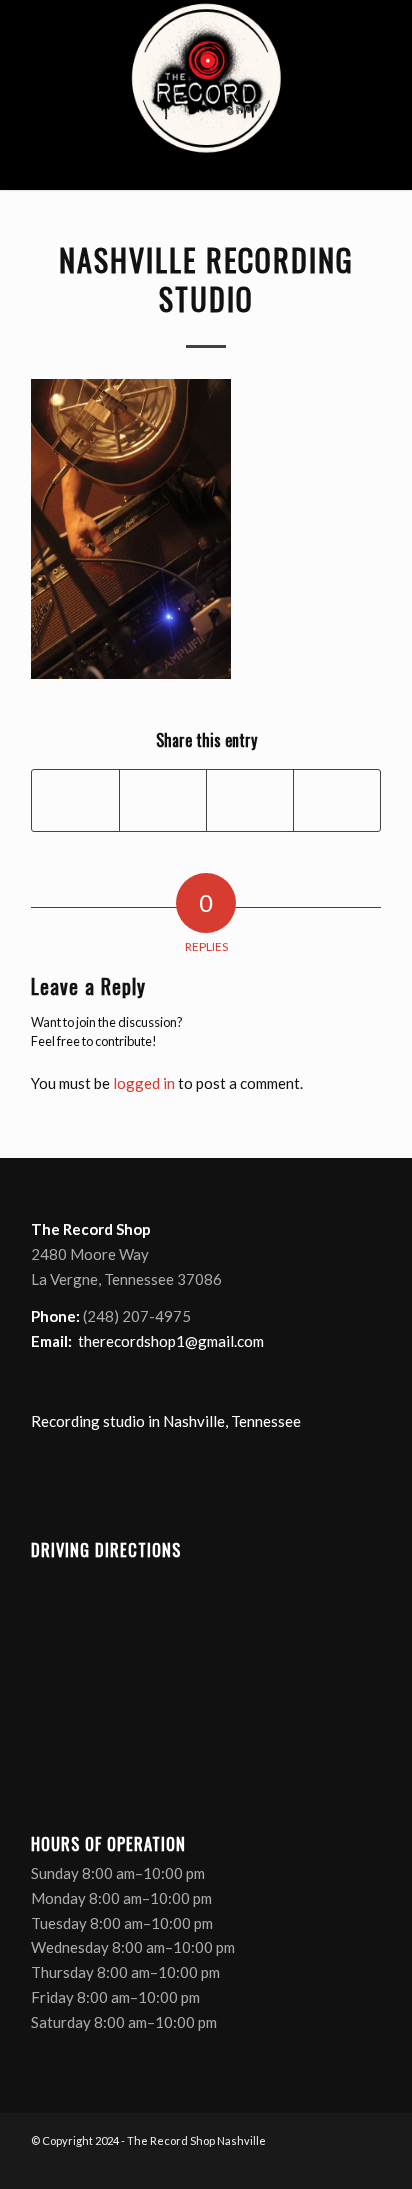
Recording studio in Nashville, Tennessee (166, 1421)
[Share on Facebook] (75, 800)
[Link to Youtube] (336, 2164)
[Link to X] (306, 2164)
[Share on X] (163, 800)
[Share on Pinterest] (250, 800)
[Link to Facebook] (276, 2164)
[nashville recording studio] (206, 95)
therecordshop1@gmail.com (171, 1341)
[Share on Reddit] (337, 800)
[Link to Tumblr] (366, 2164)
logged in (144, 1083)
